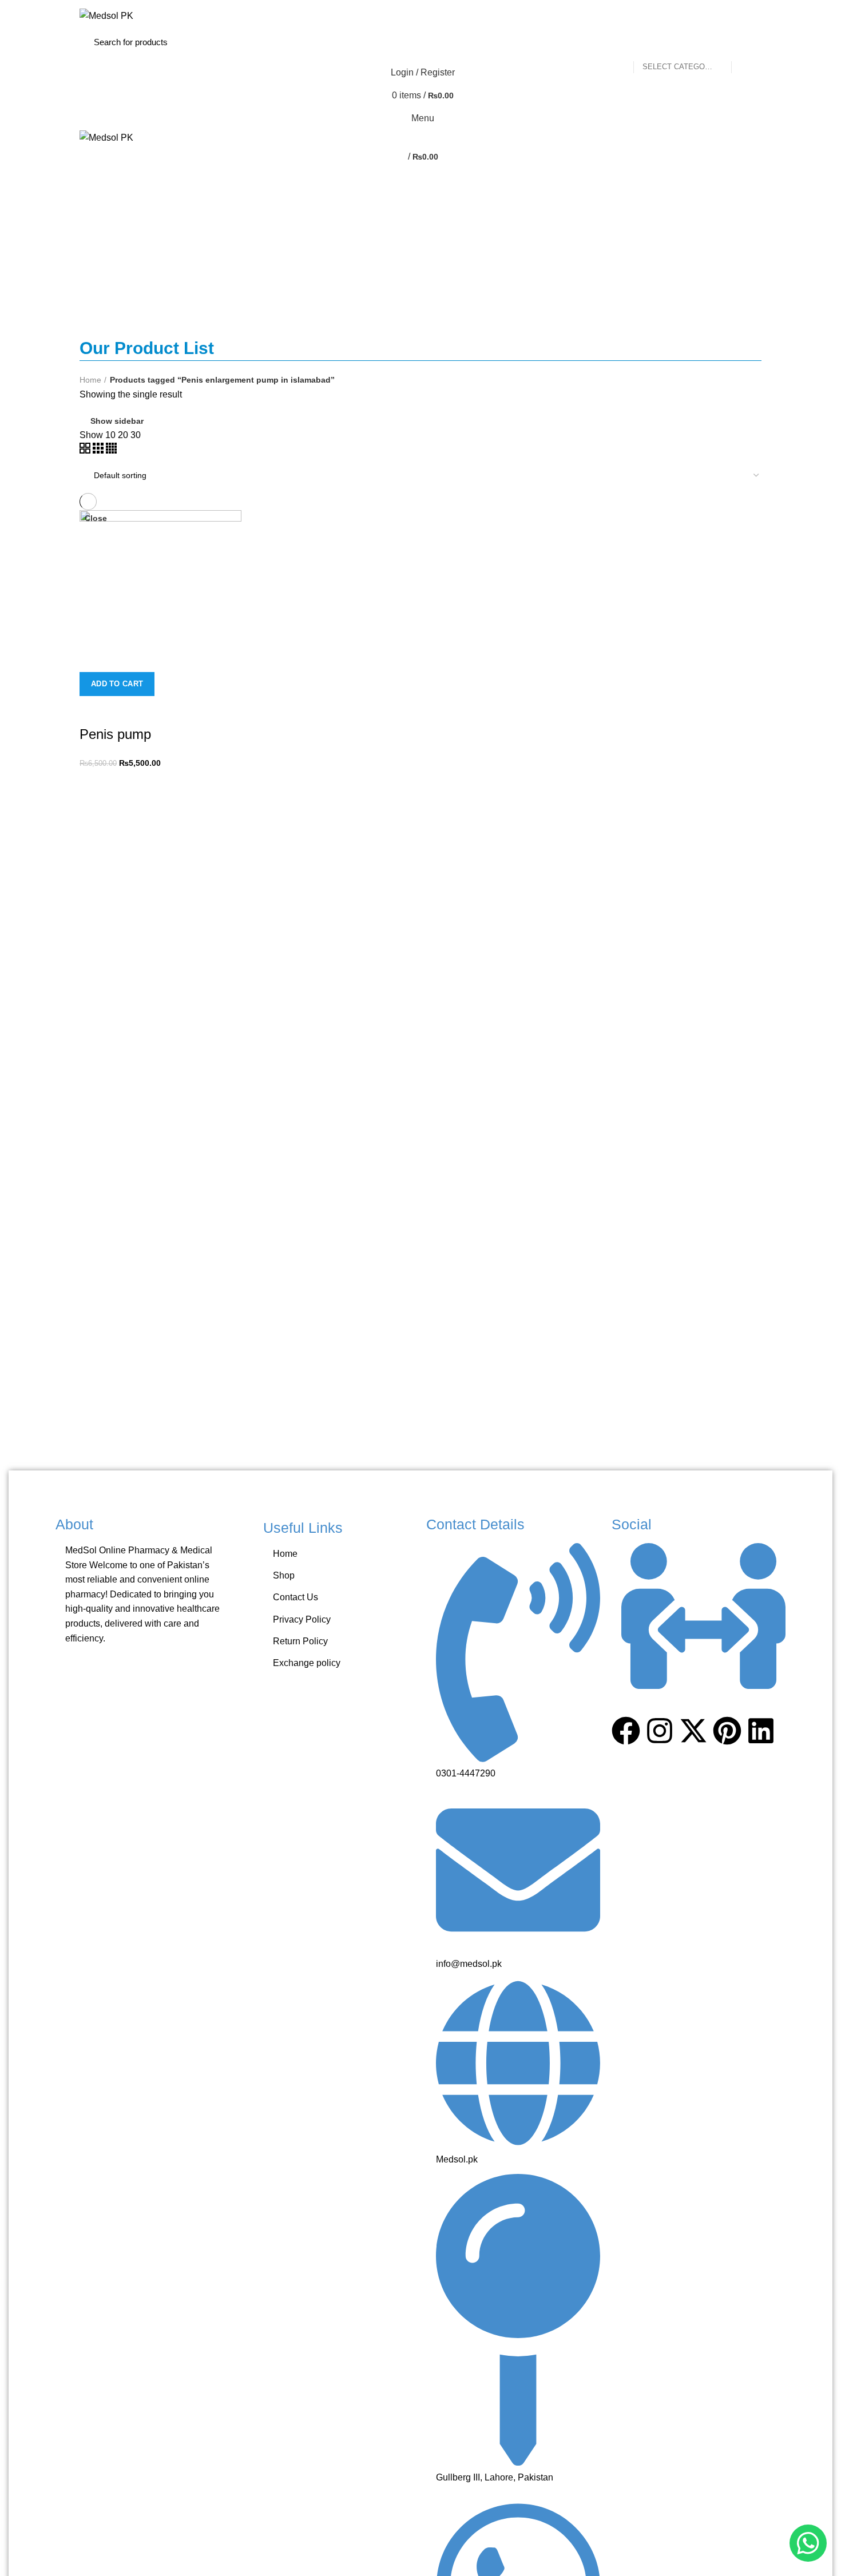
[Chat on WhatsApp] (808, 2543)
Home (90, 380)
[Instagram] (660, 1731)
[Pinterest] (727, 1731)
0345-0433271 (226, 4)
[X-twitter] (693, 1731)
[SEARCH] (740, 42)
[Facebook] (626, 1731)
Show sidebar (117, 421)
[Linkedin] (761, 1731)
